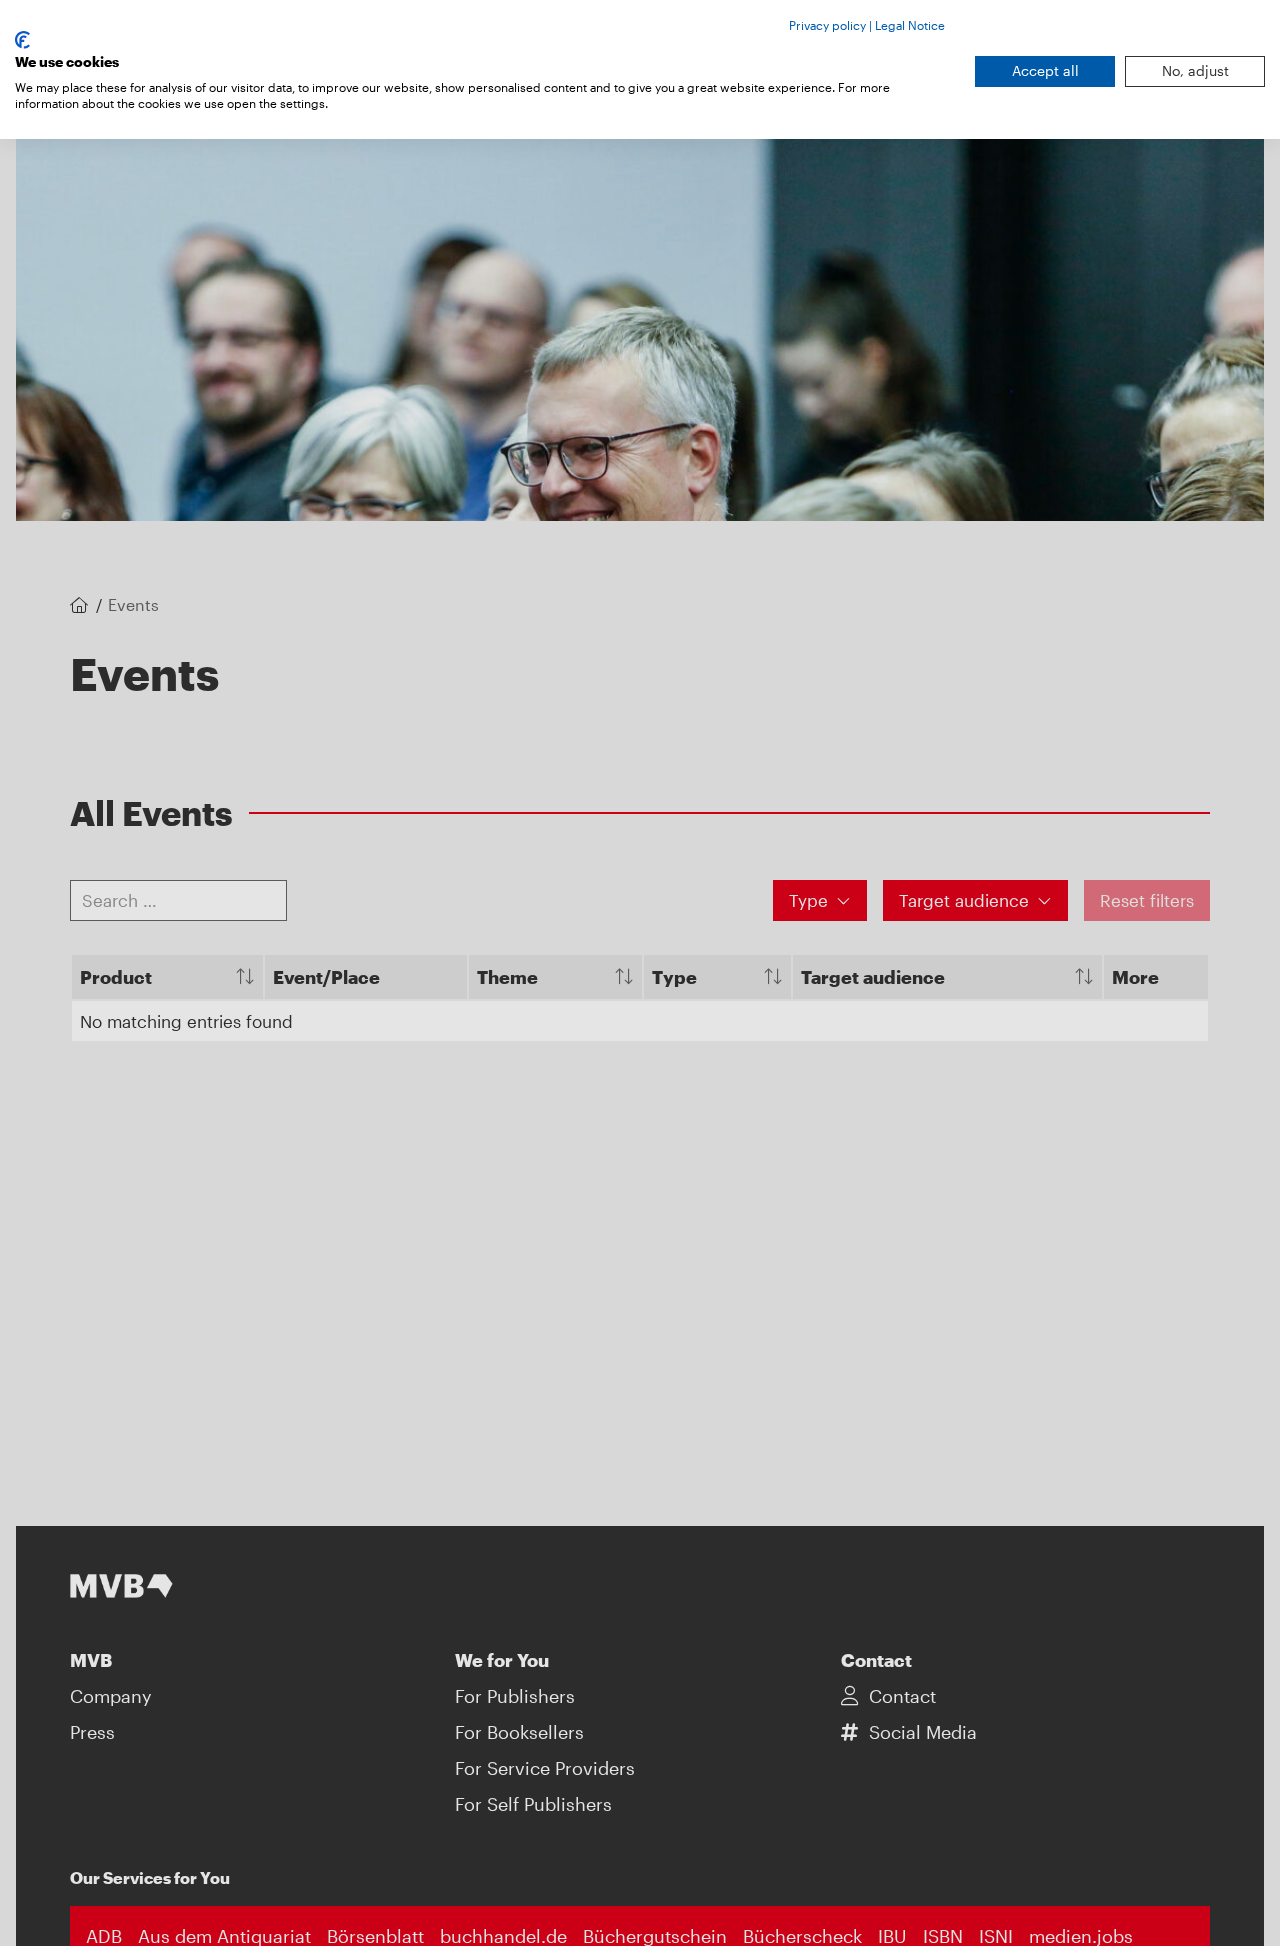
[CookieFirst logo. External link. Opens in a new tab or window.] (22, 40)
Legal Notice (910, 25)
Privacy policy (827, 25)
